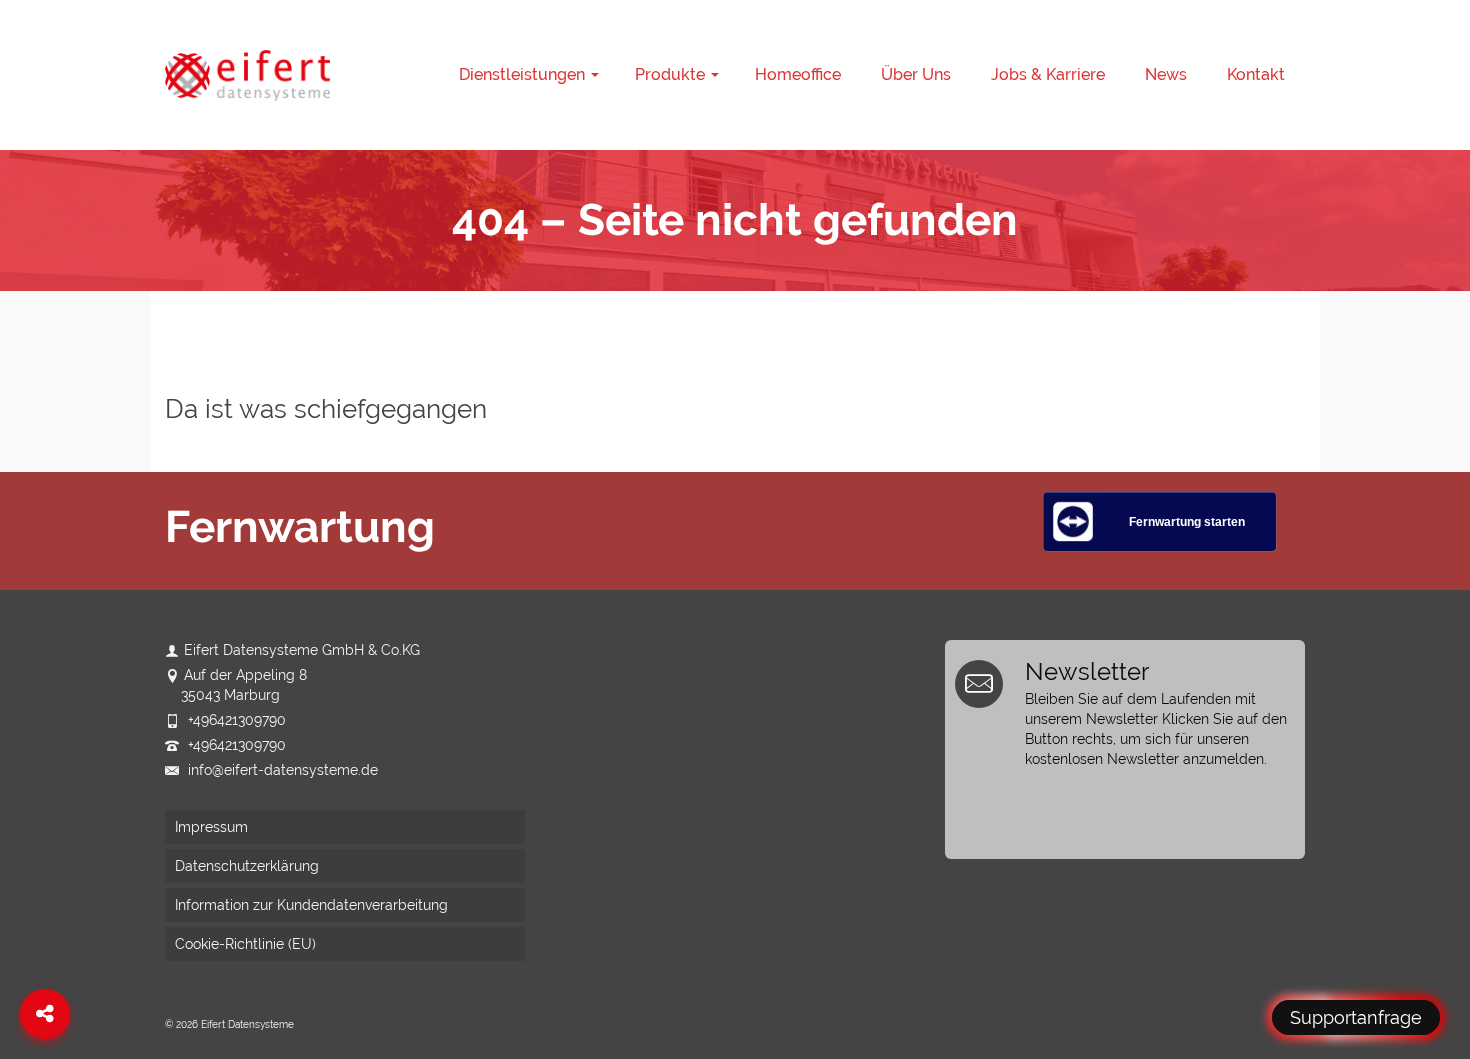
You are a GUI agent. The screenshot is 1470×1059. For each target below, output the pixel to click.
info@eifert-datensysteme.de (281, 770)
